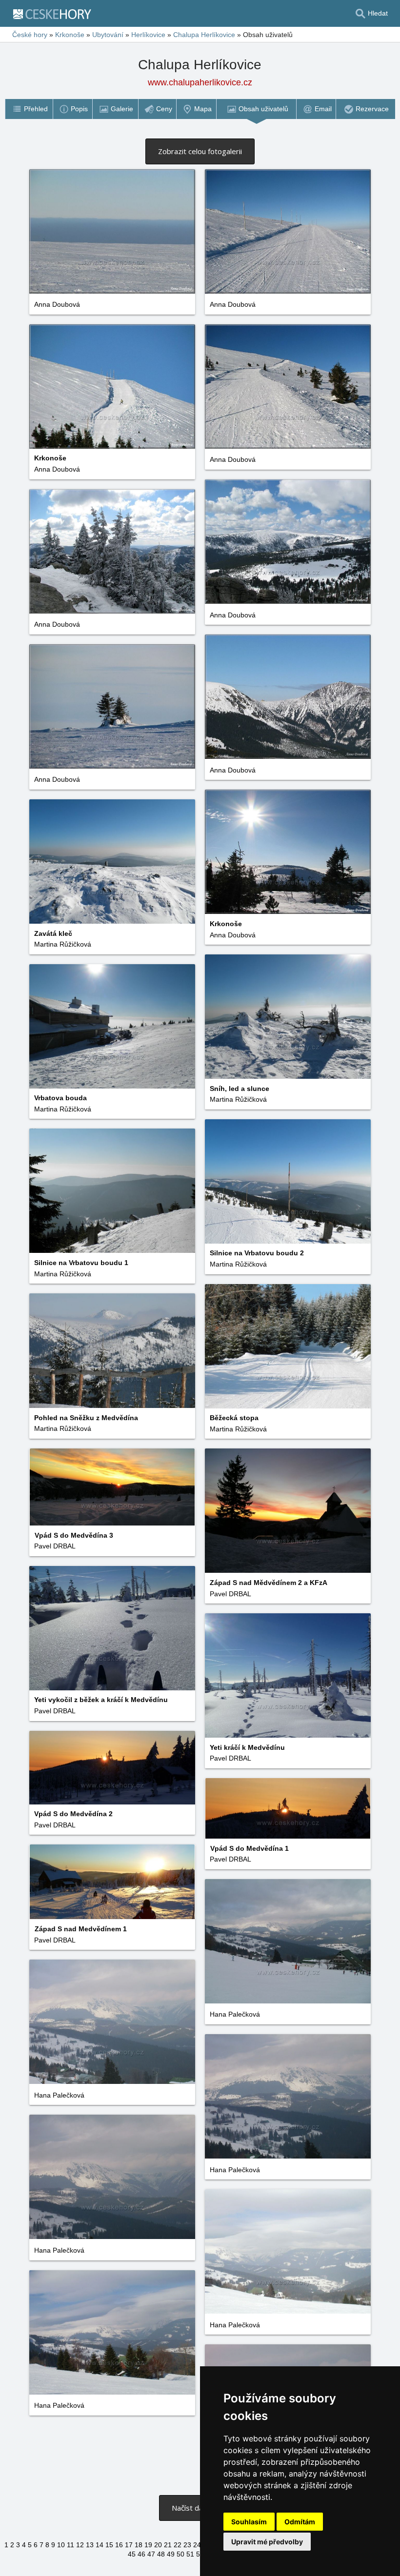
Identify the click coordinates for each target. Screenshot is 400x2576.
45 (132, 2554)
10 (61, 2545)
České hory (30, 35)
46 (141, 2554)
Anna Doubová (57, 304)
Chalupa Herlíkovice (204, 35)
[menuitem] (29, 109)
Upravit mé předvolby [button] (267, 2542)
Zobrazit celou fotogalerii (200, 151)
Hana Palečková (235, 2014)
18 (139, 2545)
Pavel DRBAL (55, 1546)
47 (151, 2554)
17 (129, 2545)
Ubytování (108, 35)
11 (70, 2545)
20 (158, 2545)
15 (109, 2545)
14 (100, 2545)
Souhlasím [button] (249, 2522)
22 (178, 2545)
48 (161, 2554)
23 (187, 2545)
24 (197, 2545)
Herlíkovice (148, 35)
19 (148, 2545)
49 (171, 2554)
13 (90, 2545)
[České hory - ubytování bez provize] (56, 14)
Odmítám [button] (300, 2522)
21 (168, 2545)
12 (80, 2545)
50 (180, 2554)
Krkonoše (70, 35)
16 (119, 2545)
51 (190, 2554)
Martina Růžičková (63, 944)
